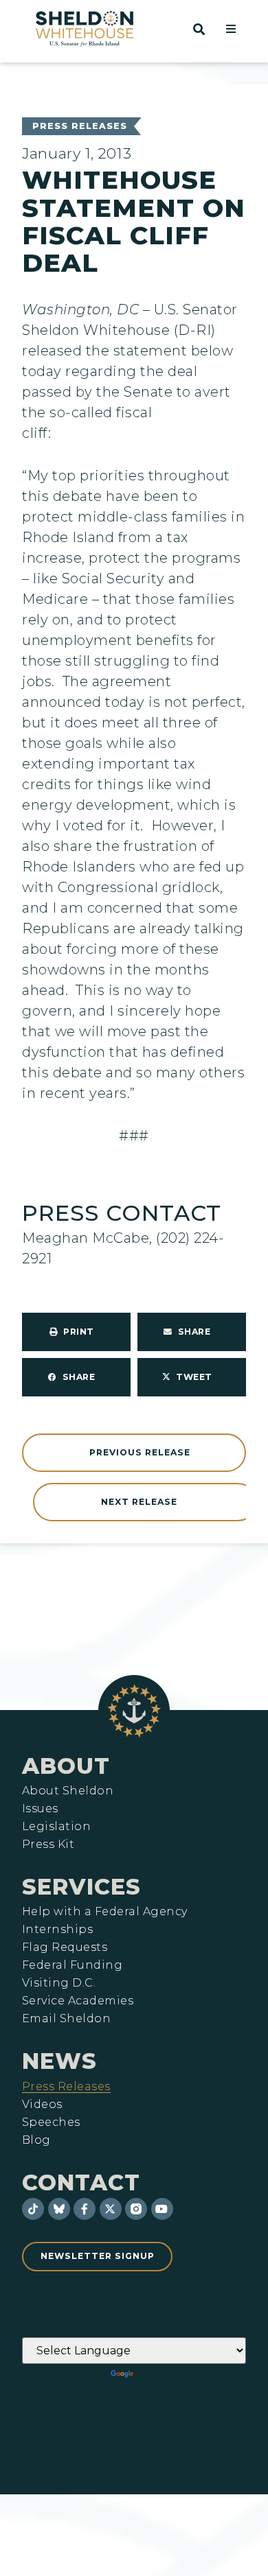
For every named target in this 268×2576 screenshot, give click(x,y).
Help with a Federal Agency (104, 1912)
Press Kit (48, 1845)
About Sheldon (68, 1791)
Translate (174, 2374)
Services (81, 1887)
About (66, 1766)
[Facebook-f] (85, 2209)
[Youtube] (162, 2209)
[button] (231, 29)
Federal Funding (72, 1965)
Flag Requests (65, 1947)
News (59, 2061)
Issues (40, 1809)
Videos (42, 2105)
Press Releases (80, 126)
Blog (36, 2140)
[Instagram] (136, 2209)
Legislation (56, 1827)
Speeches (51, 2122)
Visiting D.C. (59, 1983)
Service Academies (78, 2001)
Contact (81, 2182)
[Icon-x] (111, 2209)
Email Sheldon (66, 2019)
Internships (57, 1930)
